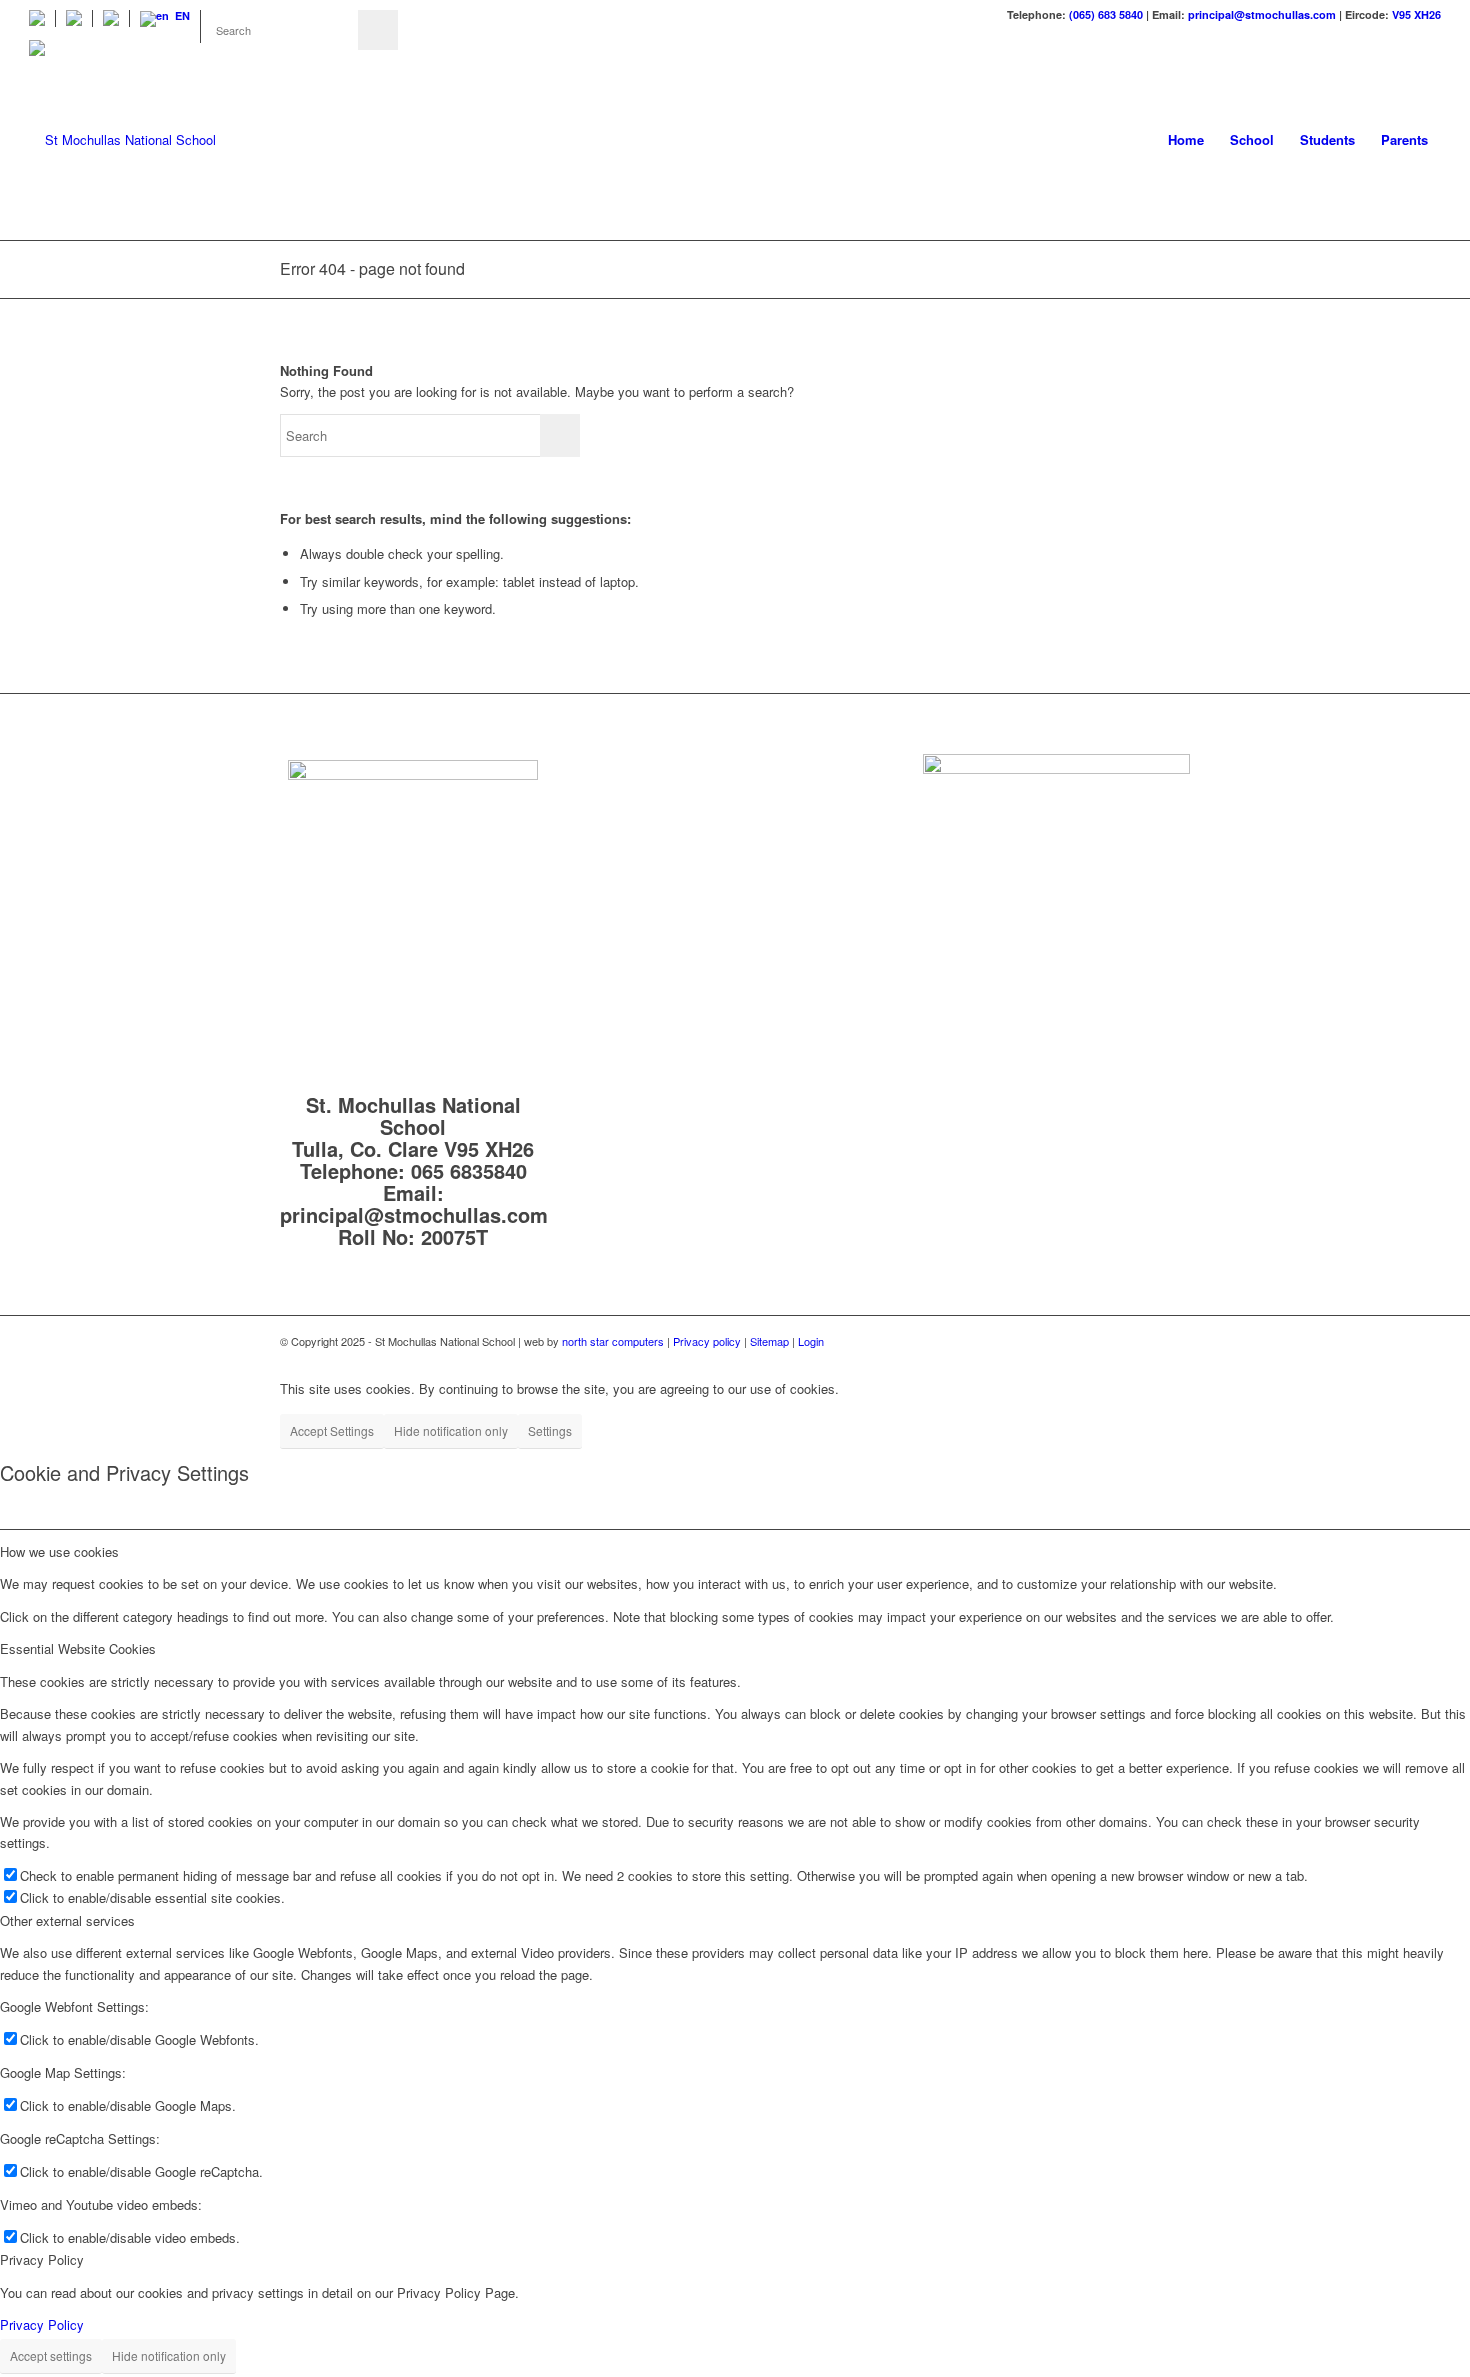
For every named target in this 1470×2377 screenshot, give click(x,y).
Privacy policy (707, 1341)
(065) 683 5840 (1106, 14)
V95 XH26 (1416, 14)
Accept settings (51, 2355)
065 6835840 (469, 1170)
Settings (550, 1430)
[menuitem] (42, 18)
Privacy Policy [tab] (42, 2259)
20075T (454, 1236)
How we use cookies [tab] (59, 1551)
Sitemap (771, 1341)
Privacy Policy (42, 2324)
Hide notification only (451, 1430)
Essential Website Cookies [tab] (78, 1648)
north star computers (613, 1341)
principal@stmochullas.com (1262, 14)
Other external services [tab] (67, 1920)
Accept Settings (332, 1430)
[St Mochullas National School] (122, 140)
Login (811, 1341)
